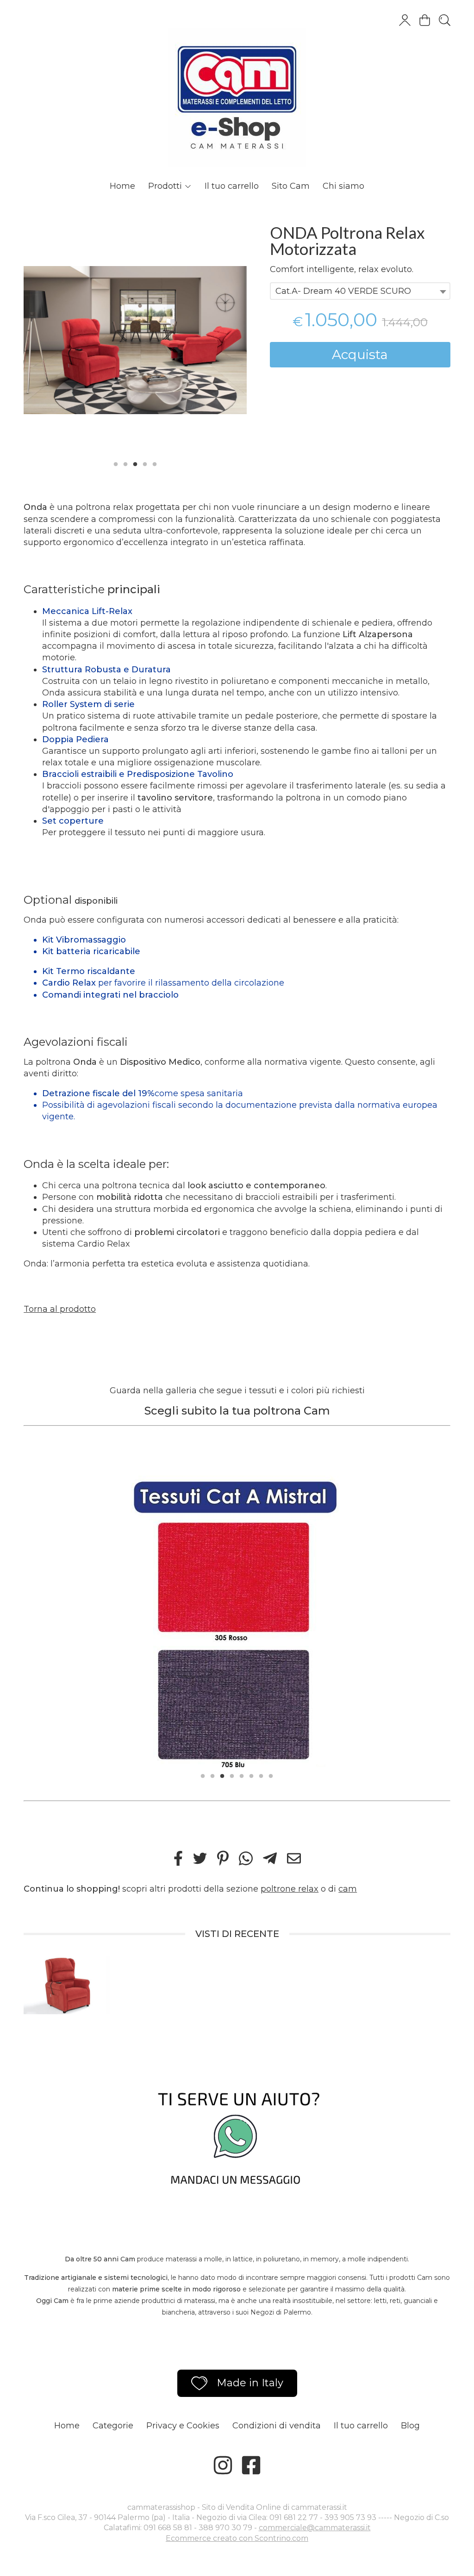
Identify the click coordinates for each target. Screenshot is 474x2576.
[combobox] (360, 291)
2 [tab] (125, 463)
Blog (410, 2426)
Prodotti (166, 186)
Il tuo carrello (232, 186)
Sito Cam (291, 186)
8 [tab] (271, 1775)
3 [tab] (135, 463)
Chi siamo (343, 186)
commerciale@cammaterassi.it (315, 2528)
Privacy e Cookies (183, 2426)
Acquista (360, 354)
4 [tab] (145, 463)
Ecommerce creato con (237, 2538)
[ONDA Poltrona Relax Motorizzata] (135, 340)
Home (122, 186)
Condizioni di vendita (277, 2426)
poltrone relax (290, 1889)
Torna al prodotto (60, 1309)
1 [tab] (116, 463)
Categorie (113, 2426)
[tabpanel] (135, 340)
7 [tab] (261, 1775)
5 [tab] (155, 463)
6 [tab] (251, 1775)
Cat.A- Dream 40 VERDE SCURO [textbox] (343, 291)
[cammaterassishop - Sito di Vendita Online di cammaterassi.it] (237, 88)
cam (348, 1889)
